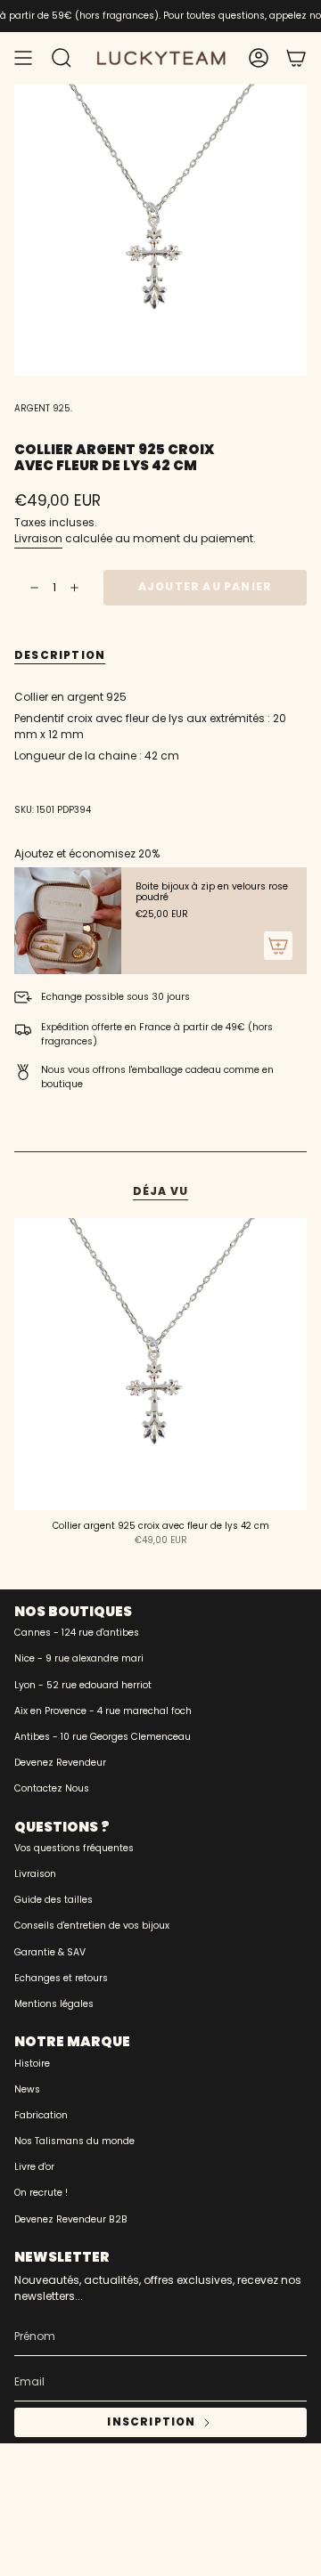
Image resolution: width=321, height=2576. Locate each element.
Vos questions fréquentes (74, 1848)
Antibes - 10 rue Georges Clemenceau (103, 1737)
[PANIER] (296, 58)
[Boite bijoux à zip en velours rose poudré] (68, 921)
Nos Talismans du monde (74, 2141)
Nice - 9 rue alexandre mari (79, 1658)
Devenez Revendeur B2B (71, 2219)
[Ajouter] (278, 946)
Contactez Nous (52, 1788)
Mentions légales (54, 2004)
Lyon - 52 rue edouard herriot (83, 1685)
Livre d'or (34, 2167)
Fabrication (41, 2115)
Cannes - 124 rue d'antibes (77, 1633)
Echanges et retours (61, 1978)
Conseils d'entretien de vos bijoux (92, 1926)
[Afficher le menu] (23, 58)
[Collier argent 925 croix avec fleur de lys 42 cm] (160, 1364)
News (27, 2089)
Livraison (38, 538)
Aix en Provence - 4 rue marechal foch (103, 1711)
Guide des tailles (53, 1900)
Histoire (32, 2064)
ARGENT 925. (43, 408)
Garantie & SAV (50, 1952)
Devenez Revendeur (60, 1763)
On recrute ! (41, 2193)
